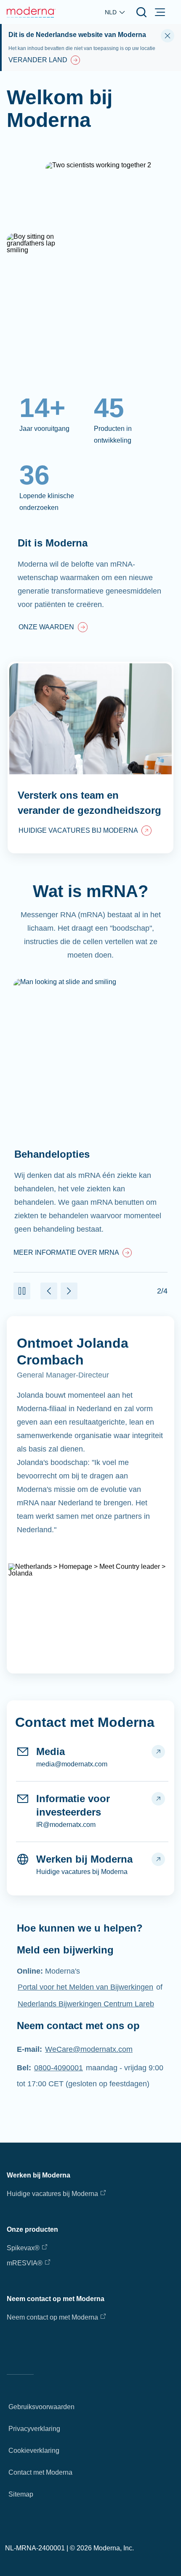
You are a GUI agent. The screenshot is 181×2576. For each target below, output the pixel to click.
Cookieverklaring (34, 2451)
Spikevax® (23, 2248)
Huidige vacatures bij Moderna (52, 2194)
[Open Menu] (160, 12)
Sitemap (21, 2494)
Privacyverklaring (34, 2429)
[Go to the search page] (141, 12)
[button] (22, 1291)
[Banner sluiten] (168, 36)
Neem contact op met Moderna (52, 2317)
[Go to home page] (31, 12)
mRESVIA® (25, 2263)
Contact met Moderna (40, 2472)
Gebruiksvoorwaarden (41, 2407)
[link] (53, 628)
